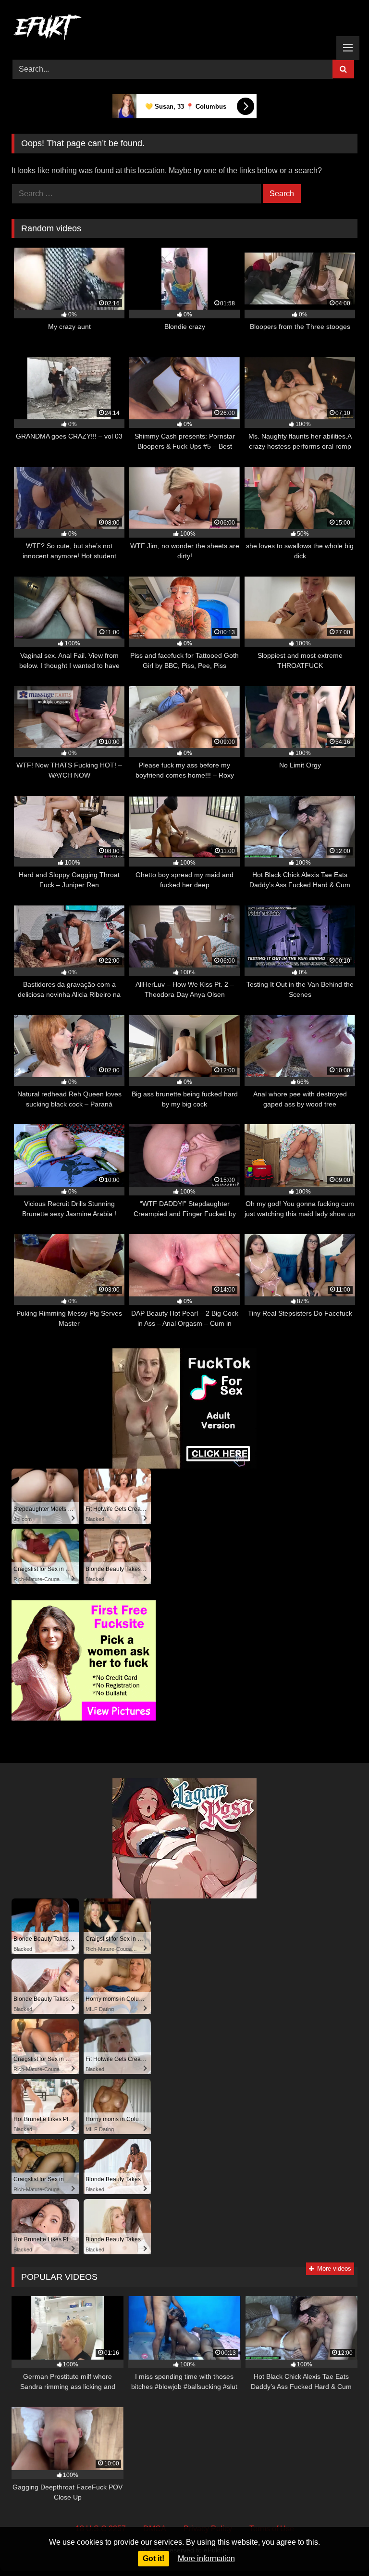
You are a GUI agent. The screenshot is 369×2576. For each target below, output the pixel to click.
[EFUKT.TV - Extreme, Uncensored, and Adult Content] (184, 29)
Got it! (154, 2558)
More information (206, 2558)
